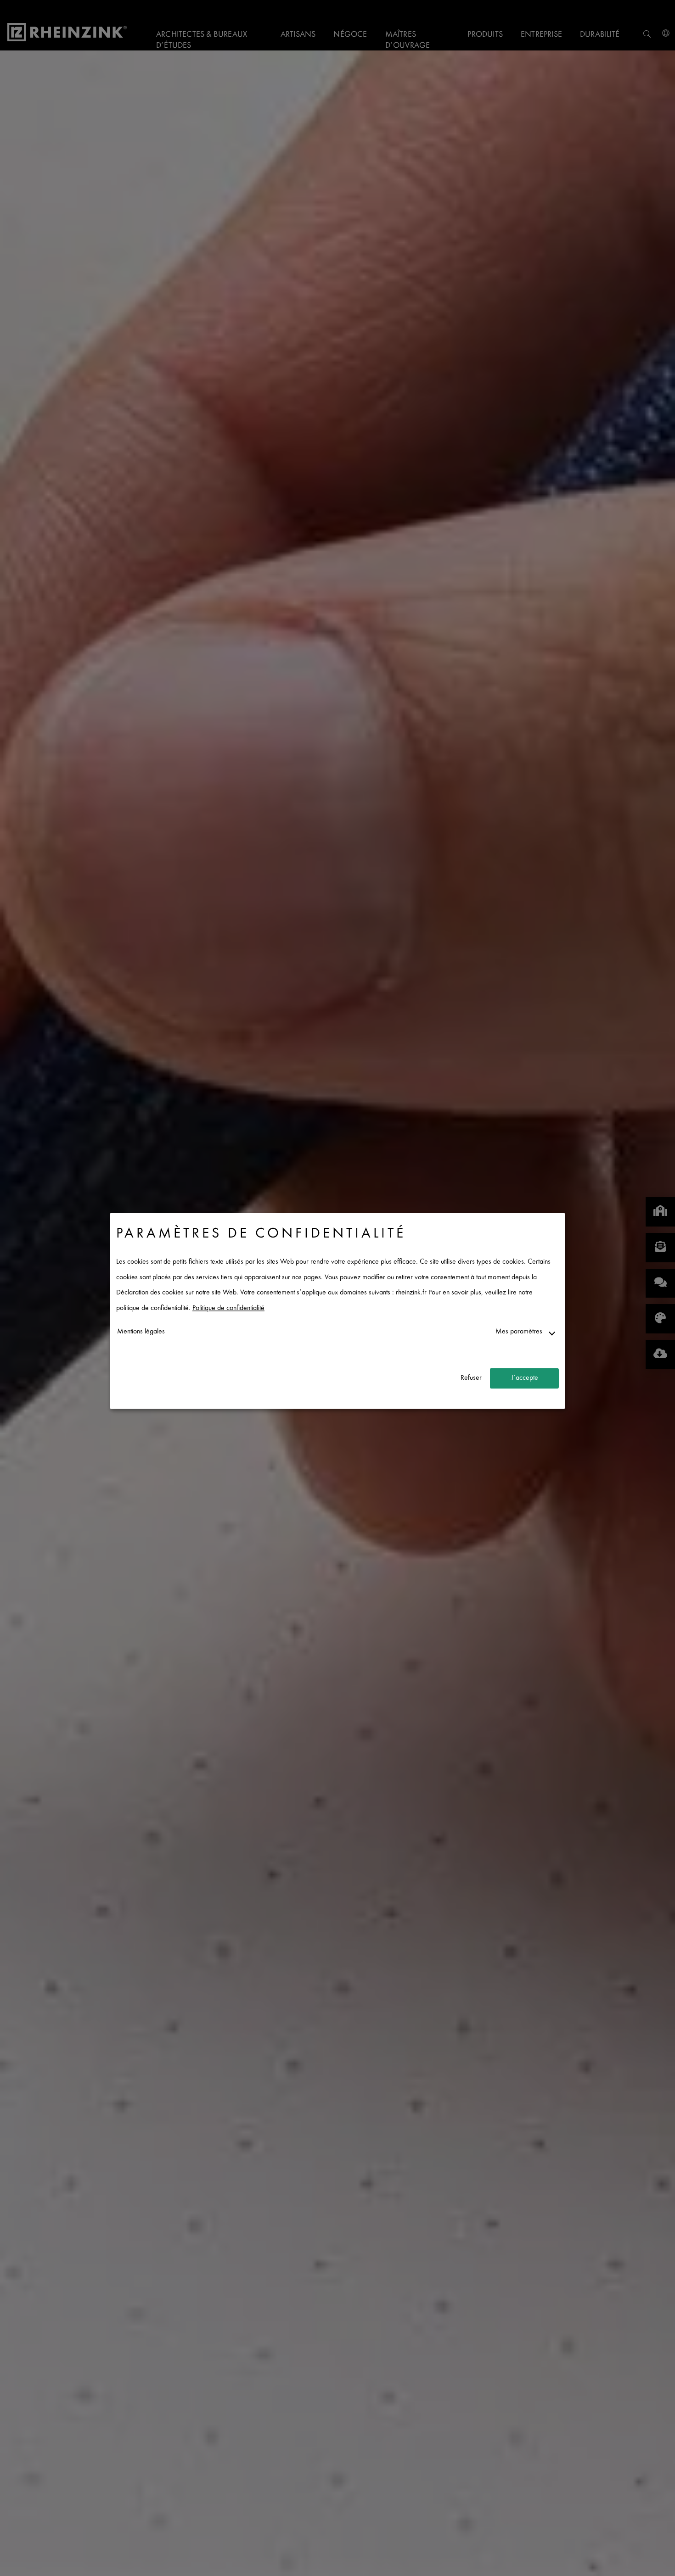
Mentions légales (141, 1332)
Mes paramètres (519, 1332)
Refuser (471, 1378)
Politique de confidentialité (228, 1308)
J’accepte (525, 1378)
